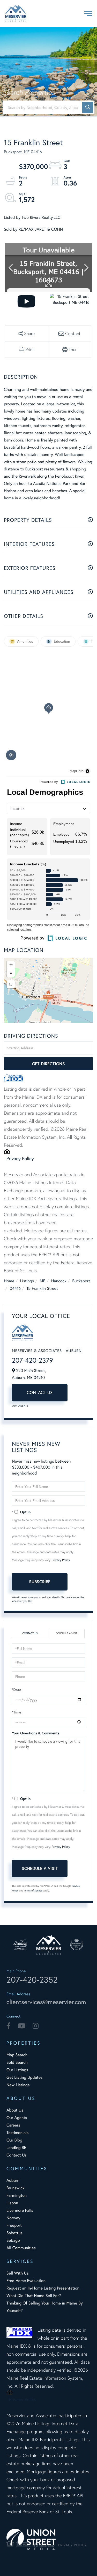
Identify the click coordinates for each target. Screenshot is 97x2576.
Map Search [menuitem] (17, 2055)
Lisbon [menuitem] (12, 2203)
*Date (17, 1690)
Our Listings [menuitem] (17, 2070)
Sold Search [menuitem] (17, 2062)
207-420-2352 (32, 1980)
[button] (88, 107)
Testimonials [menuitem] (17, 2133)
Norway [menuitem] (13, 2218)
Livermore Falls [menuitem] (20, 2210)
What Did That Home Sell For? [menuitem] (34, 2296)
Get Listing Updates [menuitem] (24, 2077)
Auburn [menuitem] (13, 2180)
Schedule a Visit (66, 1633)
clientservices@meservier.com (46, 2002)
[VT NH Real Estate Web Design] (48, 2539)
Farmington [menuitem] (17, 2195)
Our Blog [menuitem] (14, 2140)
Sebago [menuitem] (13, 2240)
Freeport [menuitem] (14, 2225)
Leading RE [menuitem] (16, 2148)
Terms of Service (33, 1891)
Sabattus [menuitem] (14, 2233)
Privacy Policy (20, 1158)
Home (9, 1281)
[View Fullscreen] (11, 984)
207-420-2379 (32, 1360)
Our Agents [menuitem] (17, 2118)
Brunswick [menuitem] (16, 2188)
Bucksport (81, 1281)
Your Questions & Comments (36, 1733)
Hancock (59, 1281)
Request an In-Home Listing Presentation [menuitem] (43, 2288)
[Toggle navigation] (88, 13)
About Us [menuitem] (15, 2110)
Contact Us (40, 1392)
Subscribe (40, 1582)
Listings (27, 1281)
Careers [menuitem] (13, 2125)
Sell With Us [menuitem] (18, 2273)
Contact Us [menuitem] (17, 2155)
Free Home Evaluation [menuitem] (26, 2281)
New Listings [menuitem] (18, 2085)
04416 (15, 1288)
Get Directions (48, 1064)
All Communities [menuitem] (21, 2248)
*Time (17, 1712)
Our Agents (20, 1406)
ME (43, 1281)
